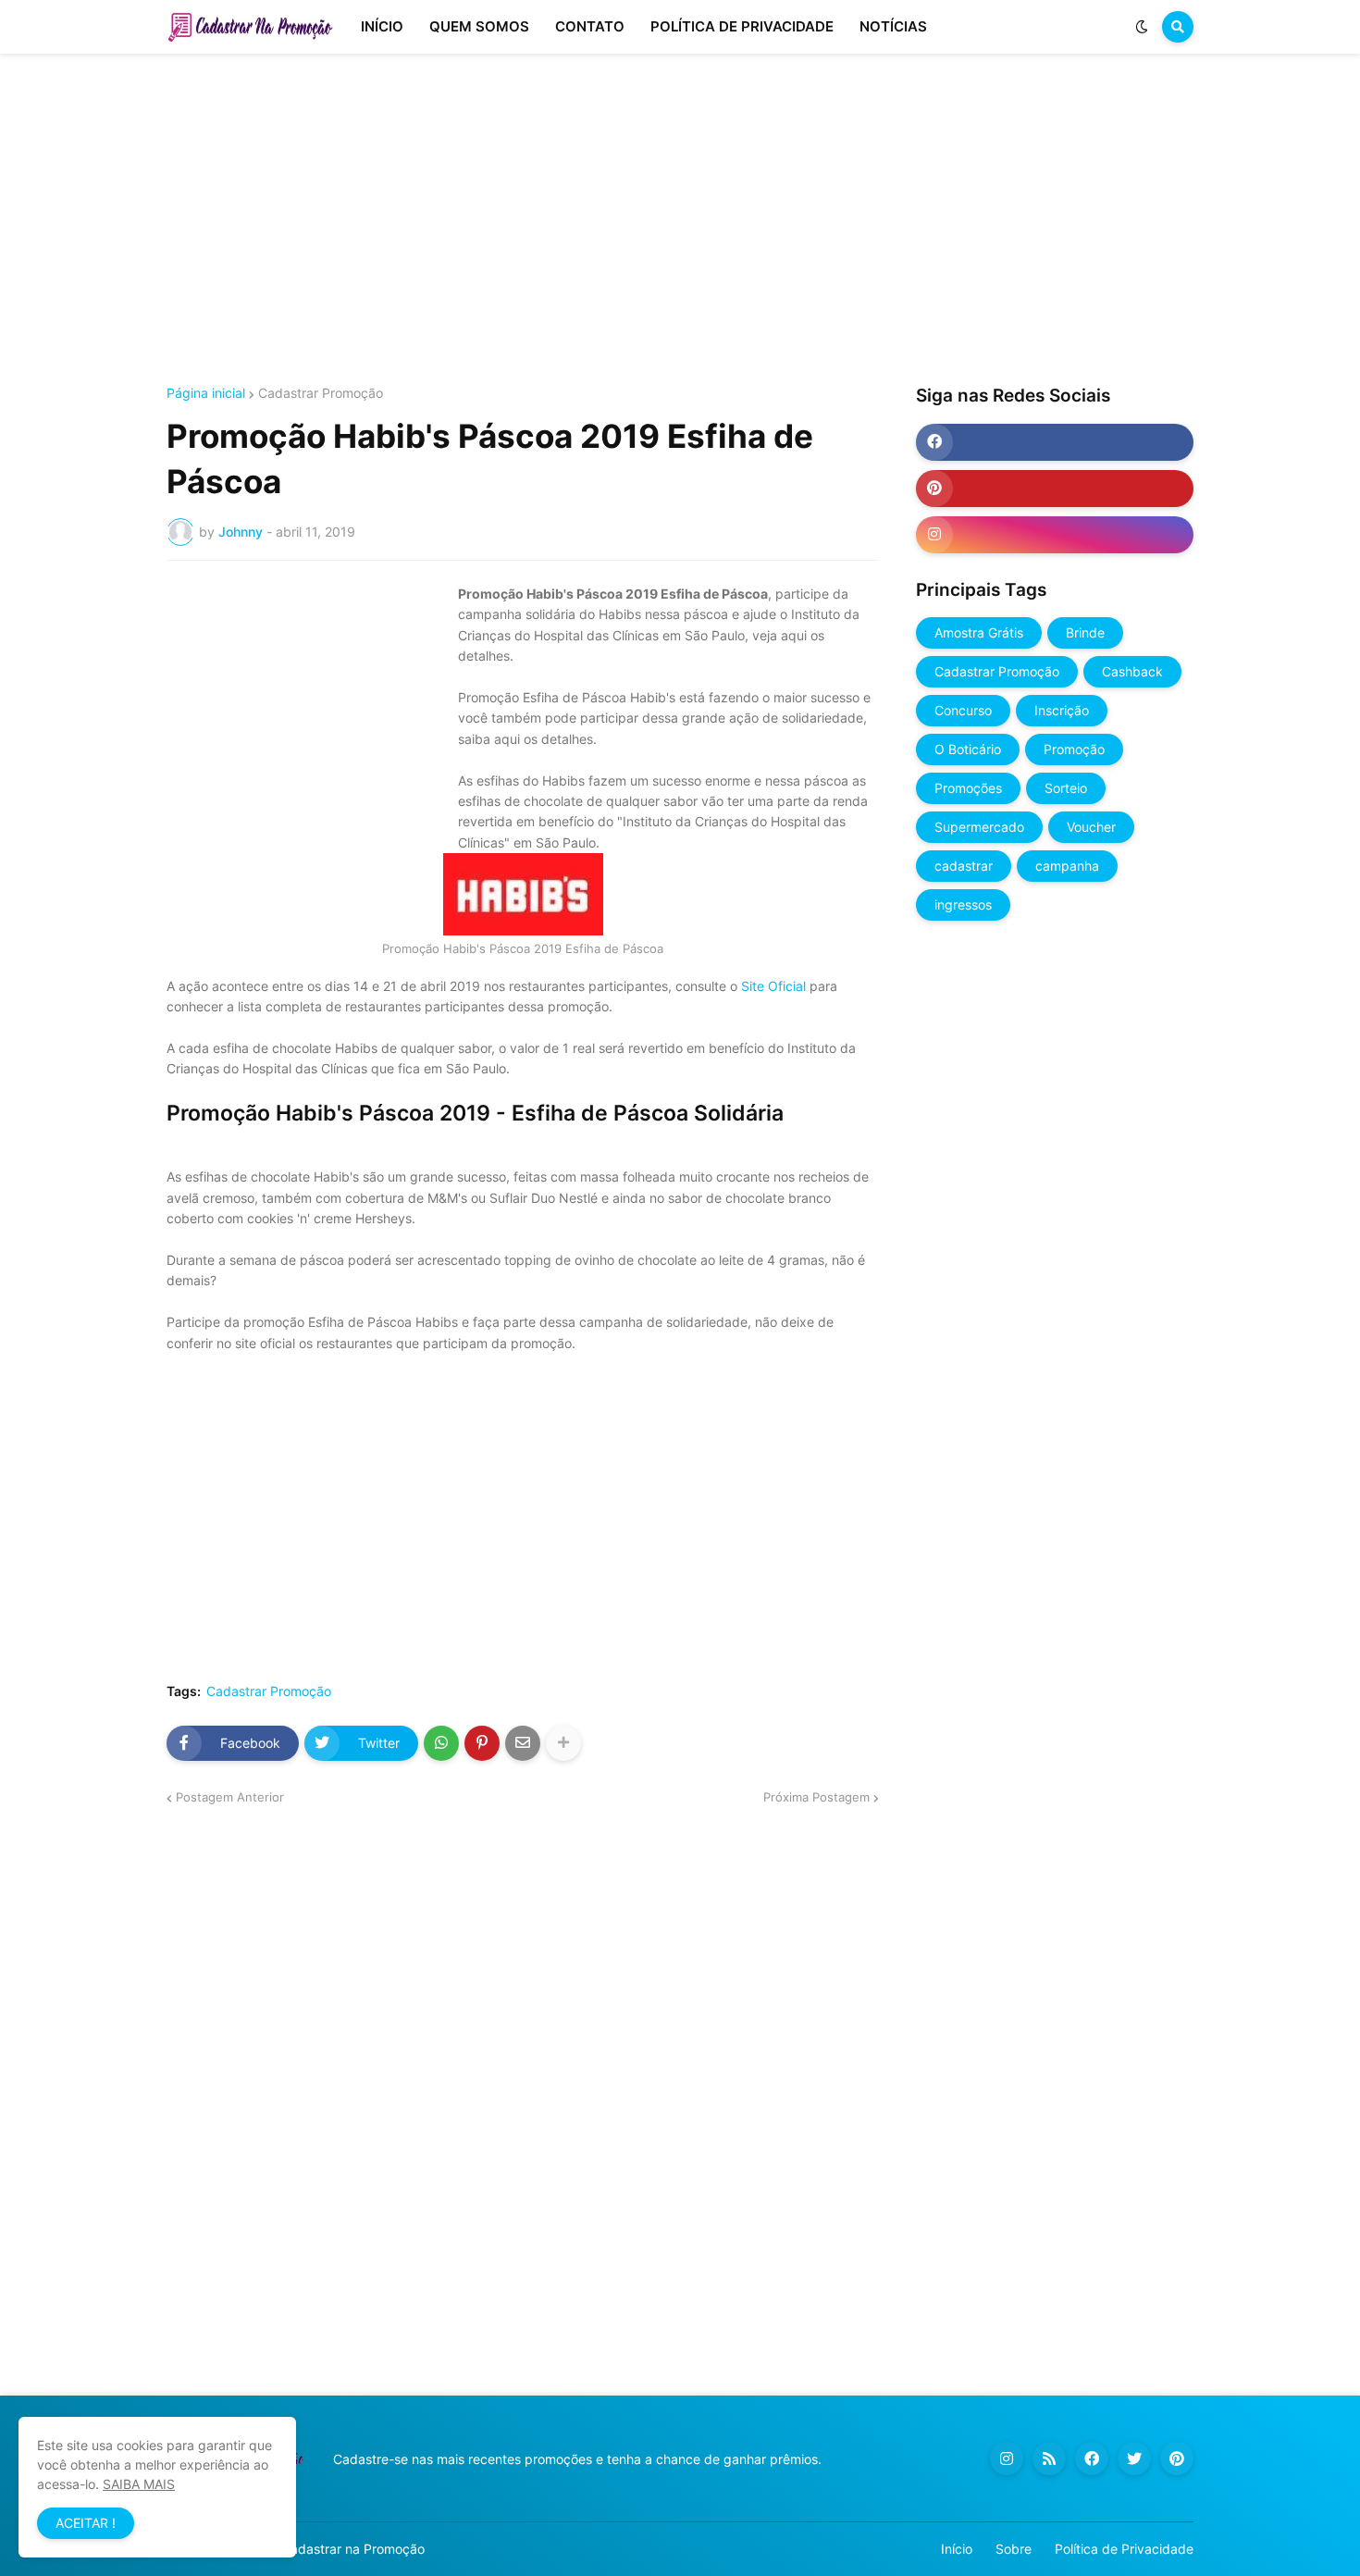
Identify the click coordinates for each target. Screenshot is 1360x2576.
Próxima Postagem (816, 1797)
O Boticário (968, 749)
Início (957, 2549)
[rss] (1049, 2458)
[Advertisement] (680, 220)
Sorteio (1066, 788)
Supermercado (979, 827)
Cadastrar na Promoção (353, 2549)
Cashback (1132, 671)
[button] (1142, 27)
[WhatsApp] (441, 1743)
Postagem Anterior (230, 1797)
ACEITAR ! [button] (86, 2523)
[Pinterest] (482, 1743)
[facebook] (1055, 442)
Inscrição (1062, 710)
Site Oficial (773, 986)
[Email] (523, 1743)
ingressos (963, 904)
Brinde (1085, 632)
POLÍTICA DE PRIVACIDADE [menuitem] (742, 26)
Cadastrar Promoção (321, 393)
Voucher (1091, 827)
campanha (1067, 866)
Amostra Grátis (979, 632)
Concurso (963, 710)
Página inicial (206, 393)
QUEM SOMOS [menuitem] (479, 26)
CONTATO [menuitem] (590, 26)
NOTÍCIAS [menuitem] (893, 26)
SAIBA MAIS (139, 2484)
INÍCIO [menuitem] (382, 26)
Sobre (1014, 2549)
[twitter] (1134, 2458)
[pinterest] (1055, 489)
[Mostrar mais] (563, 1743)
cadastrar (964, 866)
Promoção (1074, 749)
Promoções (968, 788)
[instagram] (1055, 535)
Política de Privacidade (1124, 2549)
